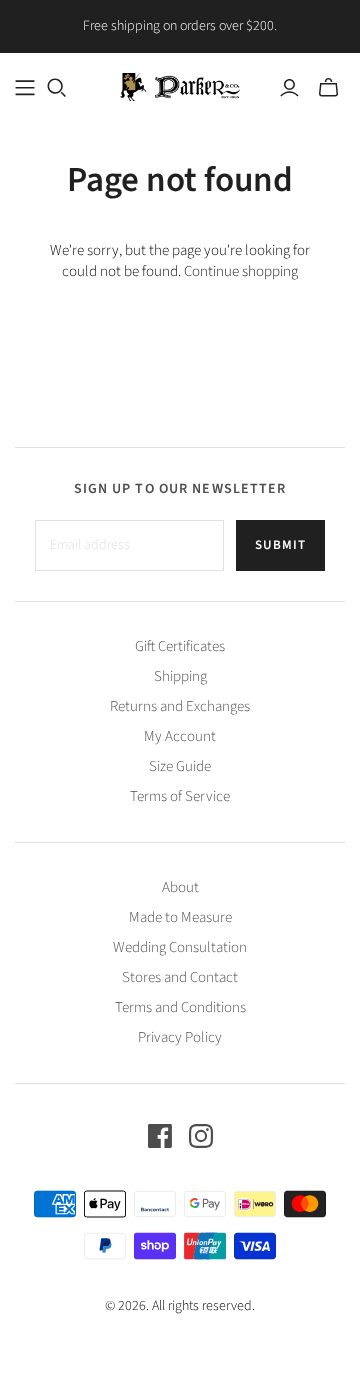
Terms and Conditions (180, 1007)
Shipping (180, 676)
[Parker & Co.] (180, 85)
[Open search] (57, 88)
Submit (280, 545)
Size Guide (180, 766)
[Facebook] (160, 1136)
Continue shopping (241, 271)
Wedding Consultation (180, 947)
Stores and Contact (180, 977)
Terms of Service (180, 796)
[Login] (289, 88)
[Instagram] (201, 1136)
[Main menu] (25, 88)
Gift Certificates (180, 646)
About (180, 887)
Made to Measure (180, 917)
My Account (180, 736)
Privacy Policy (180, 1037)
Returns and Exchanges (180, 706)
